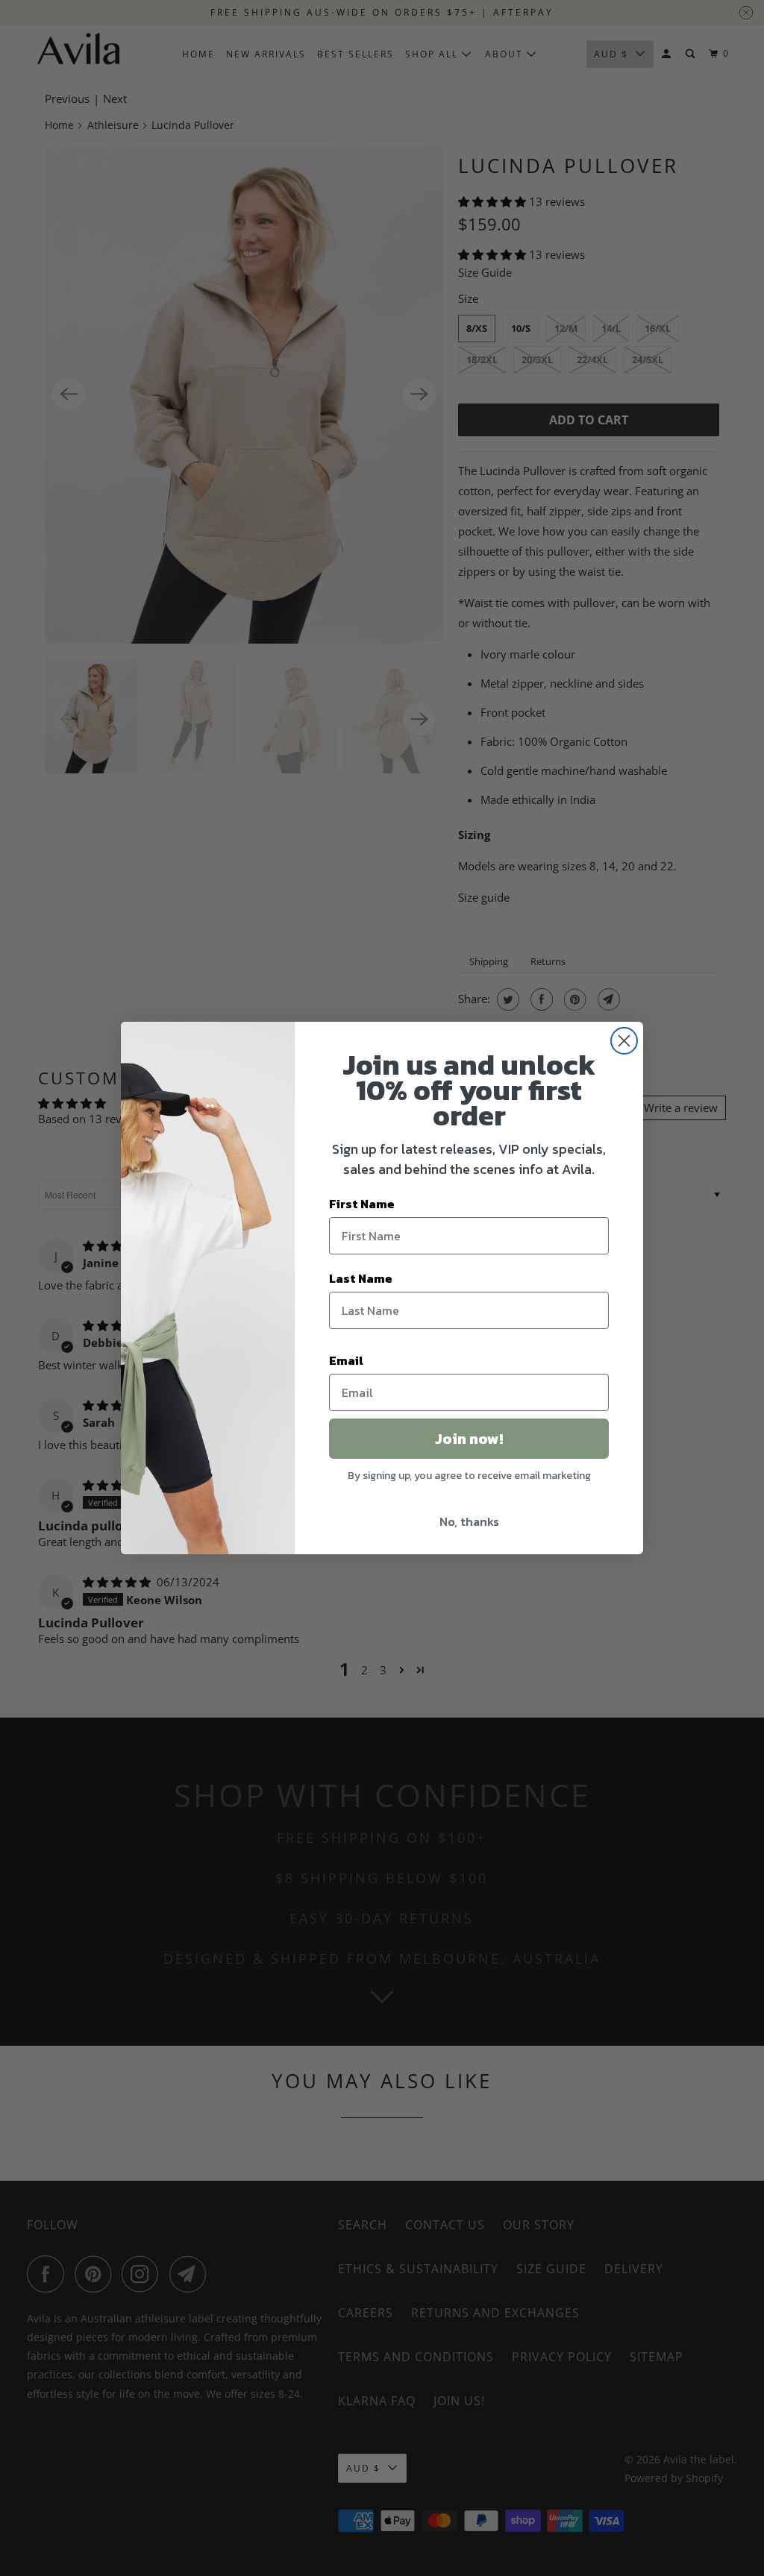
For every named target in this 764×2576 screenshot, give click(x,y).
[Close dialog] (624, 1041)
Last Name (361, 1278)
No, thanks (469, 1521)
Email (346, 1360)
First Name (362, 1204)
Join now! (469, 1439)
